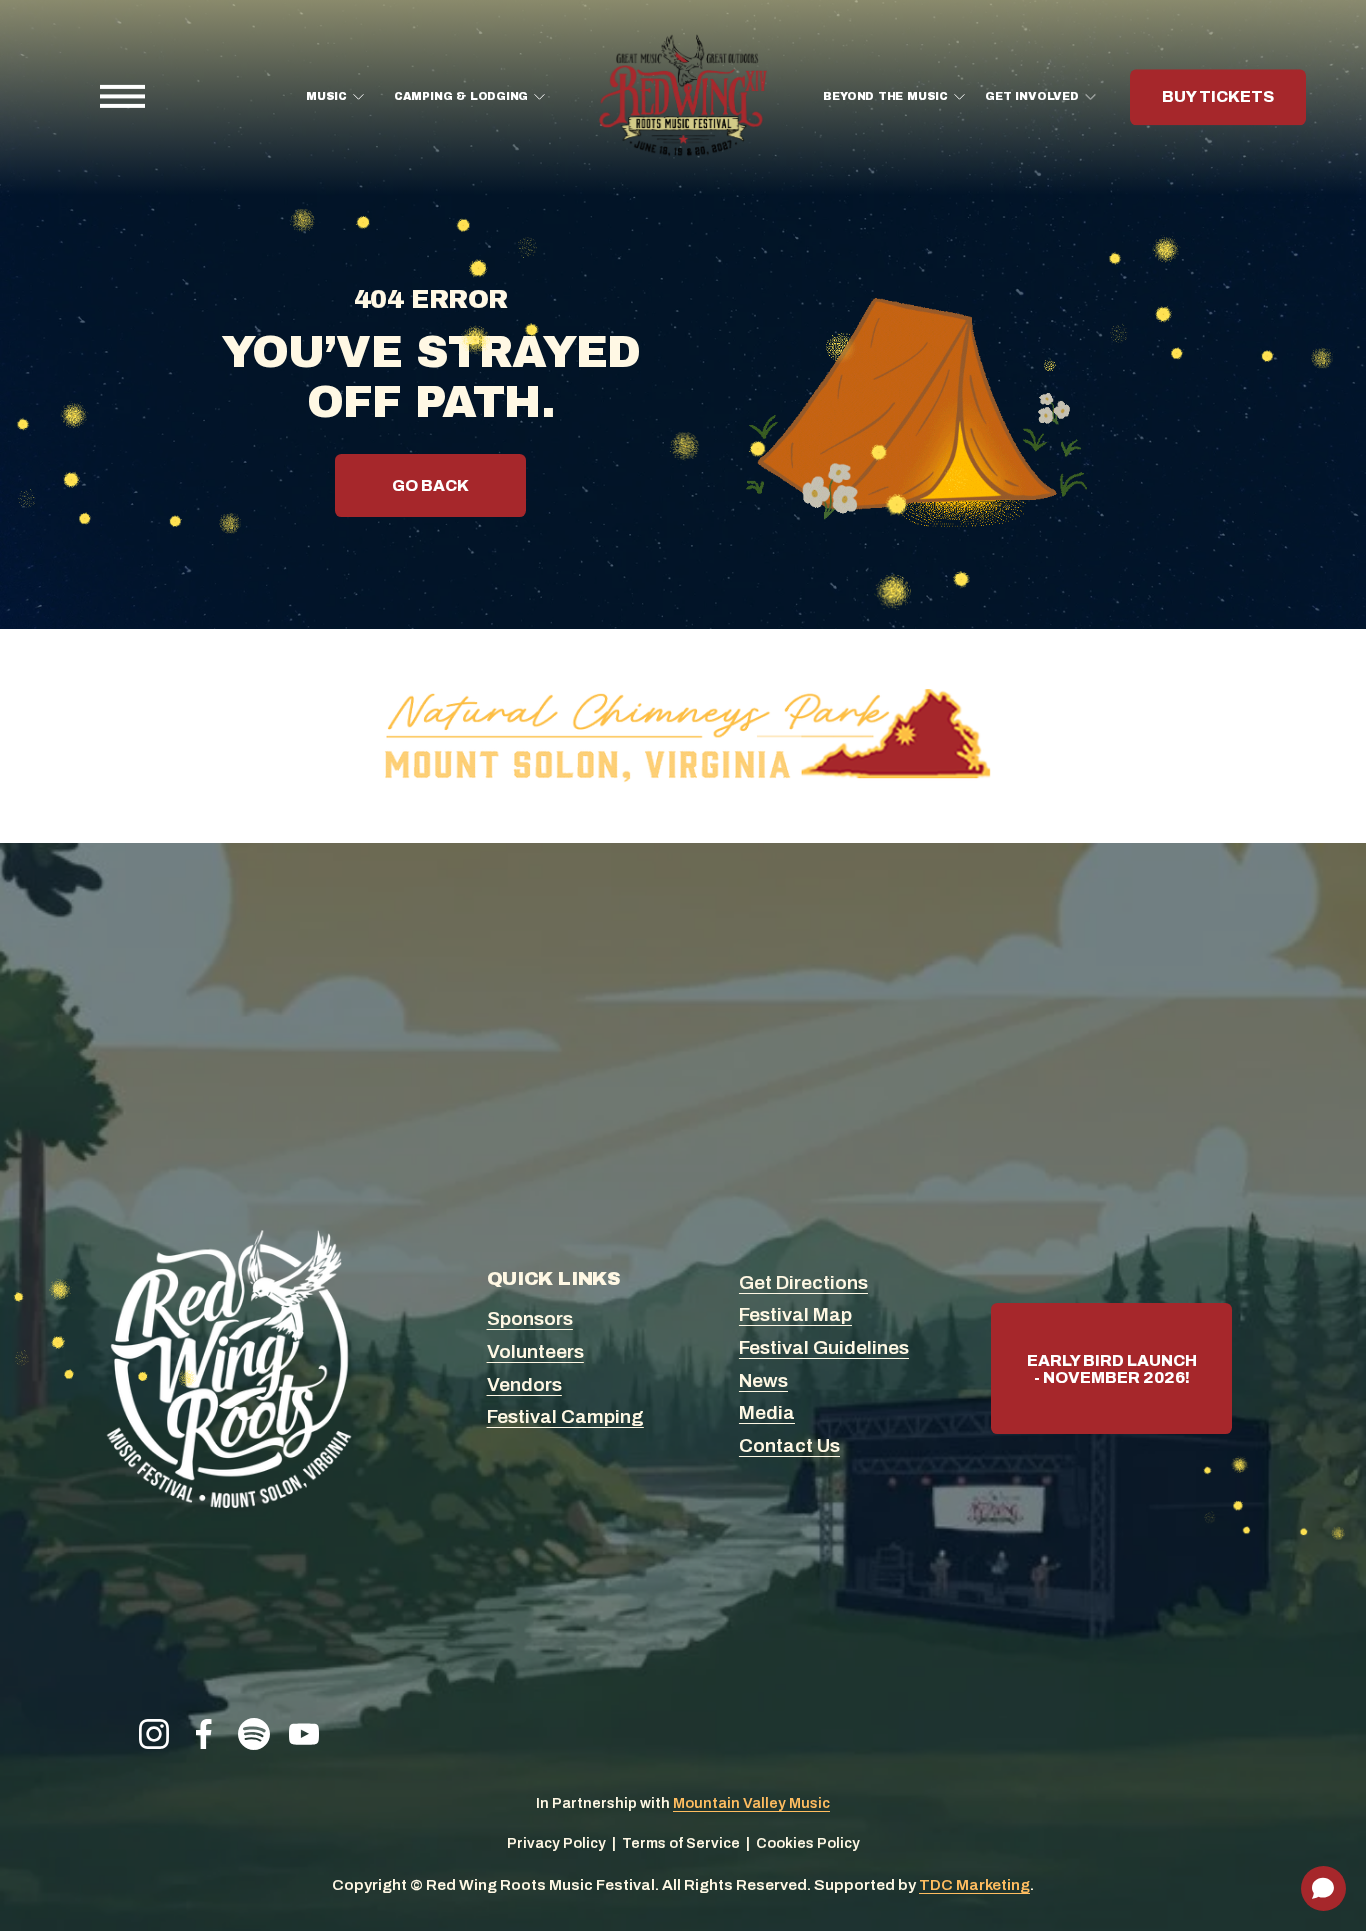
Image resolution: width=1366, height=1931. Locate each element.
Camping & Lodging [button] (461, 97)
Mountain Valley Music (751, 1803)
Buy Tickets (1218, 97)
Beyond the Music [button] (885, 97)
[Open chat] (1323, 1888)
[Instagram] (154, 1734)
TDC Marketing (974, 1885)
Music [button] (326, 97)
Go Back (430, 485)
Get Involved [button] (1031, 97)
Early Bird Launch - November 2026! (1112, 1369)
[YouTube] (304, 1734)
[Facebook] (204, 1734)
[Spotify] (254, 1734)
